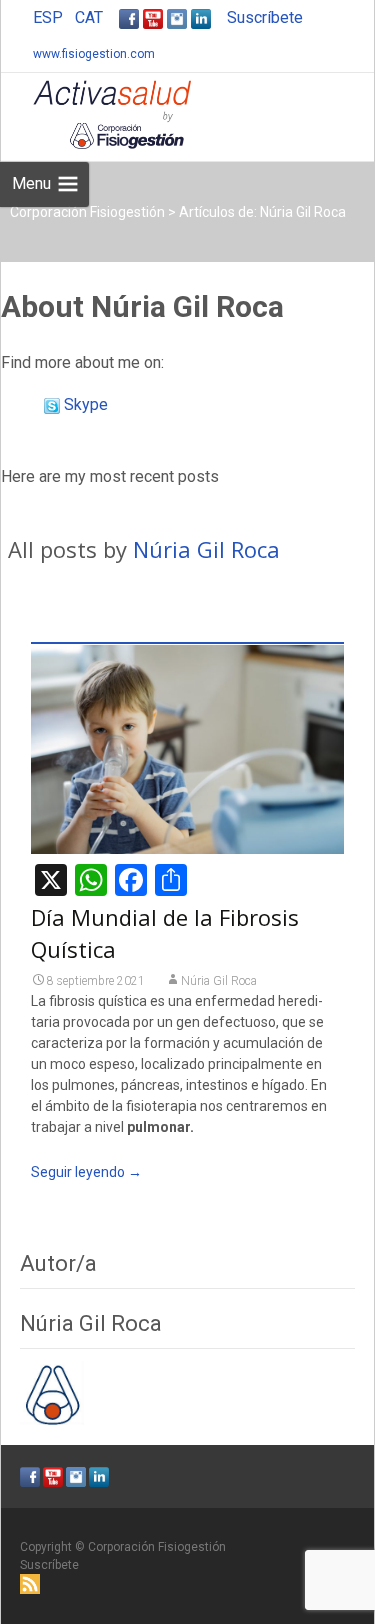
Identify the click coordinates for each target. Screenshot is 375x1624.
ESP (48, 17)
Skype (84, 404)
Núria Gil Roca (206, 549)
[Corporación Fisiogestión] (96, 113)
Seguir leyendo (86, 1172)
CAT (89, 17)
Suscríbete (265, 17)
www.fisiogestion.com (94, 54)
